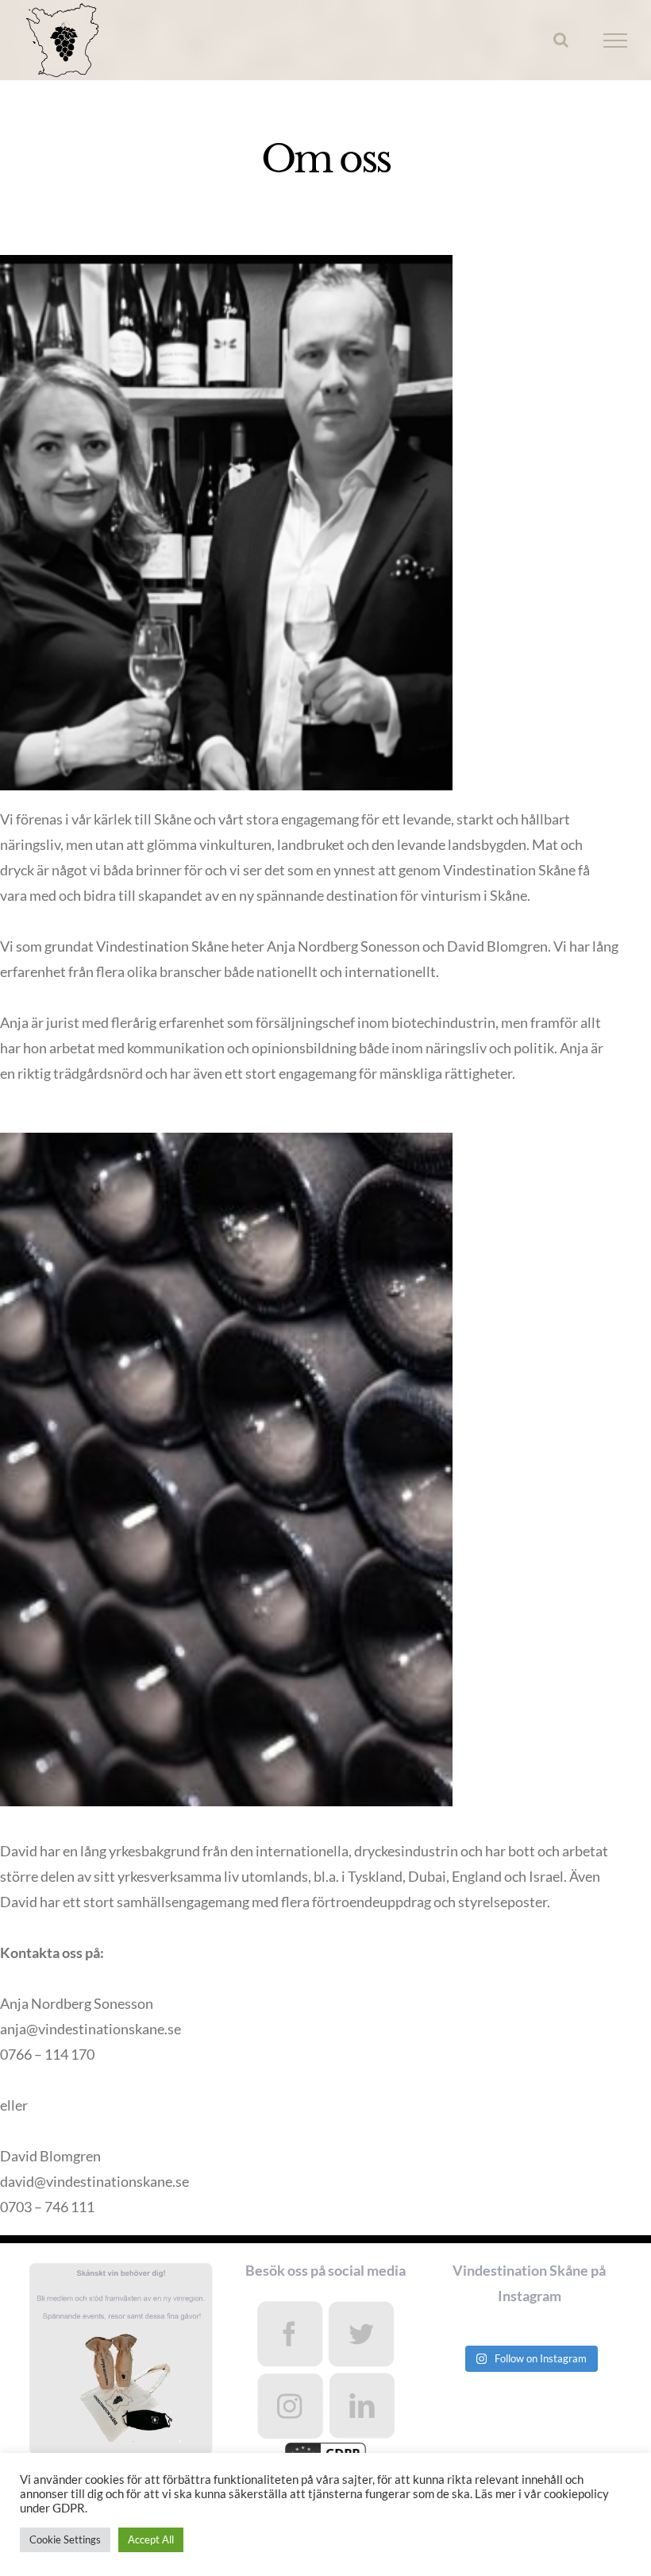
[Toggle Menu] (616, 41)
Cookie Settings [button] (65, 2539)
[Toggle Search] (561, 40)
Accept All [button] (151, 2539)
